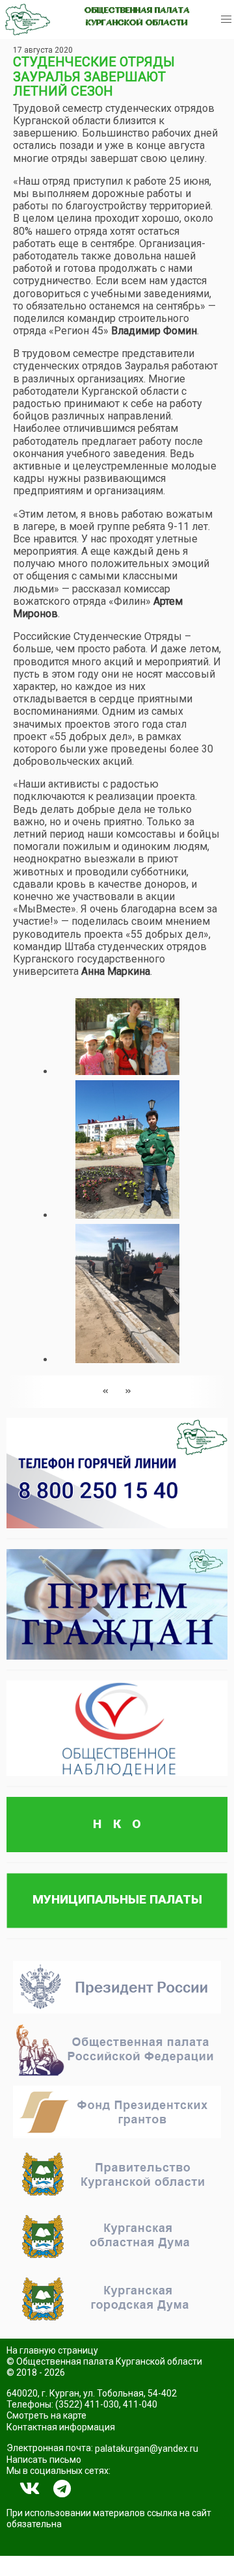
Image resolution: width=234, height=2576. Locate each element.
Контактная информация (61, 2427)
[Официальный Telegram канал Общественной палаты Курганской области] (62, 2489)
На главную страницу (52, 2350)
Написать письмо (44, 2460)
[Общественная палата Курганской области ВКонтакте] (30, 2489)
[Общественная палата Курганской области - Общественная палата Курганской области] (28, 20)
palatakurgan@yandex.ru (147, 2449)
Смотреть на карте (46, 2415)
